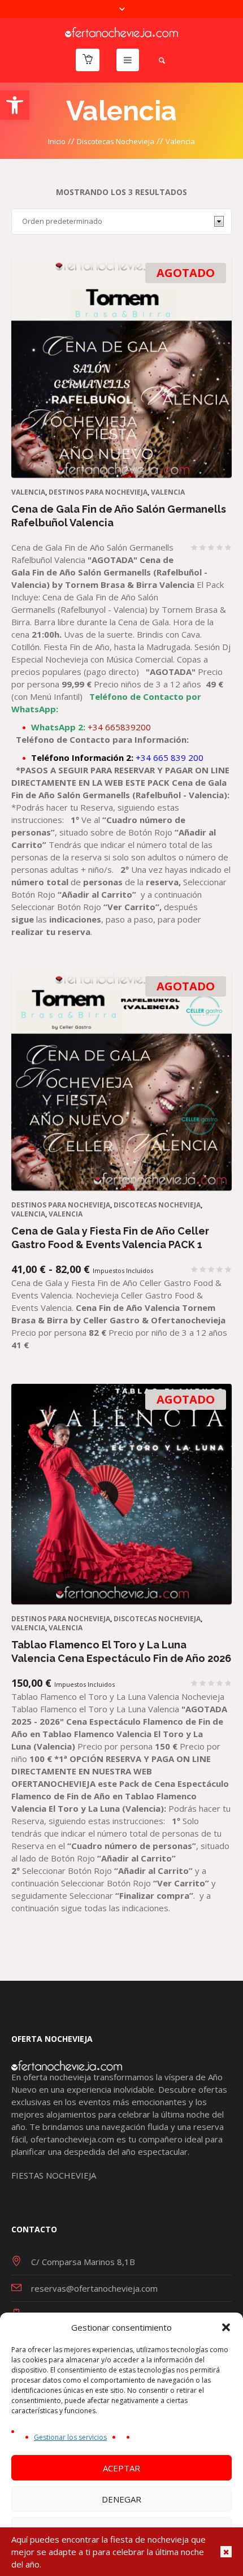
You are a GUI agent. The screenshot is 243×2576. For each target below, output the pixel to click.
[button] (15, 105)
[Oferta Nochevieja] (121, 31)
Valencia (168, 492)
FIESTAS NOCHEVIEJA (54, 2175)
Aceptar (121, 2468)
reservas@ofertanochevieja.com (94, 2288)
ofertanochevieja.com (72, 2139)
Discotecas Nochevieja (116, 141)
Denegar (121, 2499)
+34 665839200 (91, 727)
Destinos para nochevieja (98, 492)
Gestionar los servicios (70, 2437)
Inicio (57, 141)
